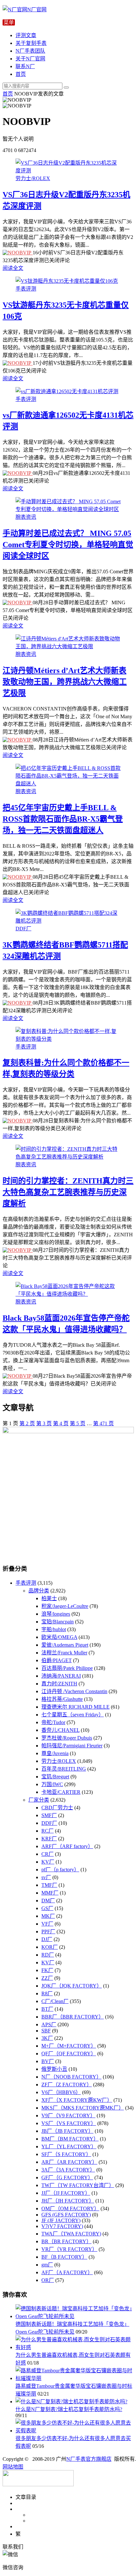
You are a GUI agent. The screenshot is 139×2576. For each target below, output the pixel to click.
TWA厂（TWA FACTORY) (71, 2234)
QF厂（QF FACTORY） (69, 2054)
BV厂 (48, 2061)
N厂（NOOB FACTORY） (71, 2077)
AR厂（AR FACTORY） (69, 2162)
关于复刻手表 (31, 43)
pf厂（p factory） (60, 1870)
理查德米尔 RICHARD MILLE (75, 1707)
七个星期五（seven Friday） (73, 1715)
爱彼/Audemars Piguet (65, 1645)
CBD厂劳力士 (57, 1808)
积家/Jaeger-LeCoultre (65, 1606)
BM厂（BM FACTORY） (70, 2139)
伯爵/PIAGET (57, 1660)
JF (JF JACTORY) (61, 2220)
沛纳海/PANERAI (61, 1676)
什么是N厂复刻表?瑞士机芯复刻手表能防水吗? (69, 2409)
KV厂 (48, 1862)
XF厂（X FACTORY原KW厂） (77, 2100)
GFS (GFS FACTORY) (66, 2215)
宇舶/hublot (54, 1629)
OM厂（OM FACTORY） (70, 2208)
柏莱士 (49, 1598)
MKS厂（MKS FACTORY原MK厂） (83, 2108)
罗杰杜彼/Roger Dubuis (67, 1738)
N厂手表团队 (30, 51)
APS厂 (49, 2024)
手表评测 (26, 289)
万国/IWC (52, 1784)
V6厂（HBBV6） (61, 2092)
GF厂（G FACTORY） (67, 2177)
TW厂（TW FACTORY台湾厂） (78, 2185)
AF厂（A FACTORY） (67, 2272)
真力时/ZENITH (59, 1684)
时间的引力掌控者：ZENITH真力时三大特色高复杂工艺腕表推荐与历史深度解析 (68, 1192)
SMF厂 (49, 1815)
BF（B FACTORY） (64, 2257)
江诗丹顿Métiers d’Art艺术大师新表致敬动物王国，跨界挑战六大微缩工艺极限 (65, 682)
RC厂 (48, 1831)
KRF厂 (49, 1839)
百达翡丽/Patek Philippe (67, 1668)
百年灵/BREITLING (64, 1769)
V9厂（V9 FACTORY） (68, 2116)
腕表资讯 (26, 517)
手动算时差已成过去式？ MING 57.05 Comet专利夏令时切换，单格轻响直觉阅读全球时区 (68, 545)
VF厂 (47, 1924)
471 (103, 1423)
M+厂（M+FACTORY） (69, 2046)
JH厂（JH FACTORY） (68, 2201)
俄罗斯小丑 (54, 2069)
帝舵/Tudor (53, 1722)
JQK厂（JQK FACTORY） (72, 1986)
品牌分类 (39, 1591)
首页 (21, 74)
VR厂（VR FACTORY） (69, 2249)
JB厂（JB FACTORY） (67, 2131)
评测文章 (26, 35)
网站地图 (13, 2467)
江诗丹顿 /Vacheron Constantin (74, 1691)
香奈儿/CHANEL (60, 1730)
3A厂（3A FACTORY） (68, 2170)
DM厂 (48, 1901)
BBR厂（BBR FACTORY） (73, 2017)
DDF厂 (23, 929)
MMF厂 (50, 1893)
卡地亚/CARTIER (61, 1792)
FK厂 (47, 1970)
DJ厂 (47, 1939)
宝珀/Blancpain (58, 1622)
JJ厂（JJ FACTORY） (66, 2193)
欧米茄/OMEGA (59, 1637)
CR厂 (48, 1854)
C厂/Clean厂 (55, 2001)
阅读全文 (13, 268)
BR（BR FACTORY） (66, 2241)
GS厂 (47, 1908)
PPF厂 (48, 1932)
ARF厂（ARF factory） (67, 1846)
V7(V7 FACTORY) (62, 2226)
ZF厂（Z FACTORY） (67, 2085)
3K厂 (47, 2038)
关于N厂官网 (30, 59)
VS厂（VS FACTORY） (69, 2123)
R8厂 (47, 1993)
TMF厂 (49, 1885)
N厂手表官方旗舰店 (89, 2459)
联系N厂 (25, 66)
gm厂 (47, 2265)
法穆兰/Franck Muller (64, 1653)
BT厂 (47, 2009)
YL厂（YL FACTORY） (69, 2147)
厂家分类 (39, 1800)
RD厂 (48, 1955)
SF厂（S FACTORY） (66, 2154)
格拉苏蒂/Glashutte (62, 1699)
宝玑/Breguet (55, 1777)
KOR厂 (50, 1947)
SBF (46, 2031)
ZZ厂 (47, 1978)
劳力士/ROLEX (33, 178)
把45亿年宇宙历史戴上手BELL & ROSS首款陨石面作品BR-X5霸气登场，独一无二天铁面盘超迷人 (63, 819)
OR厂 (48, 2280)
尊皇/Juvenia (55, 1753)
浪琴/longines (56, 1614)
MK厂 (48, 1916)
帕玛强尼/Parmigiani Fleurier (72, 1746)
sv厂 (46, 1877)
